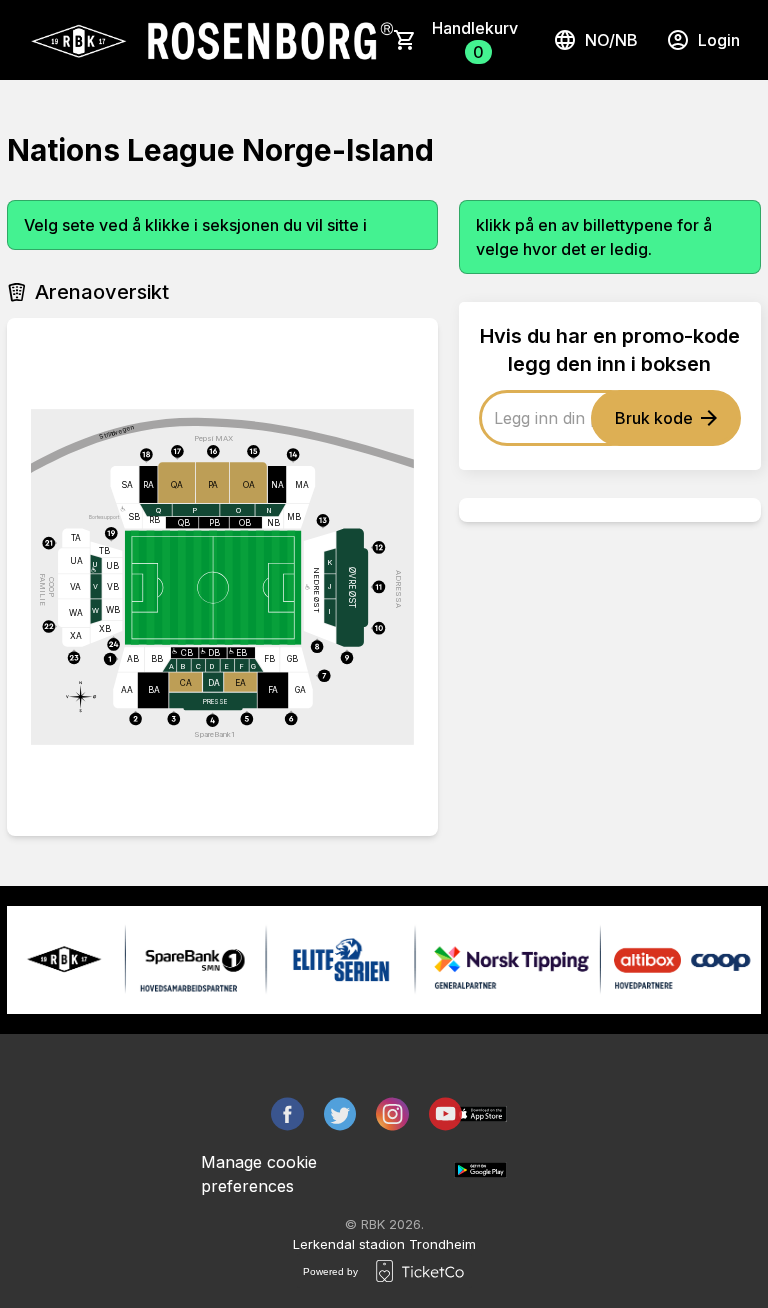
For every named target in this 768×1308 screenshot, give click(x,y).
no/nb (611, 40)
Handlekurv (475, 40)
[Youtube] (445, 1114)
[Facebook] (287, 1114)
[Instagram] (392, 1114)
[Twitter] (340, 1114)
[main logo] (210, 40)
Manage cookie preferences (259, 1174)
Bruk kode (654, 418)
